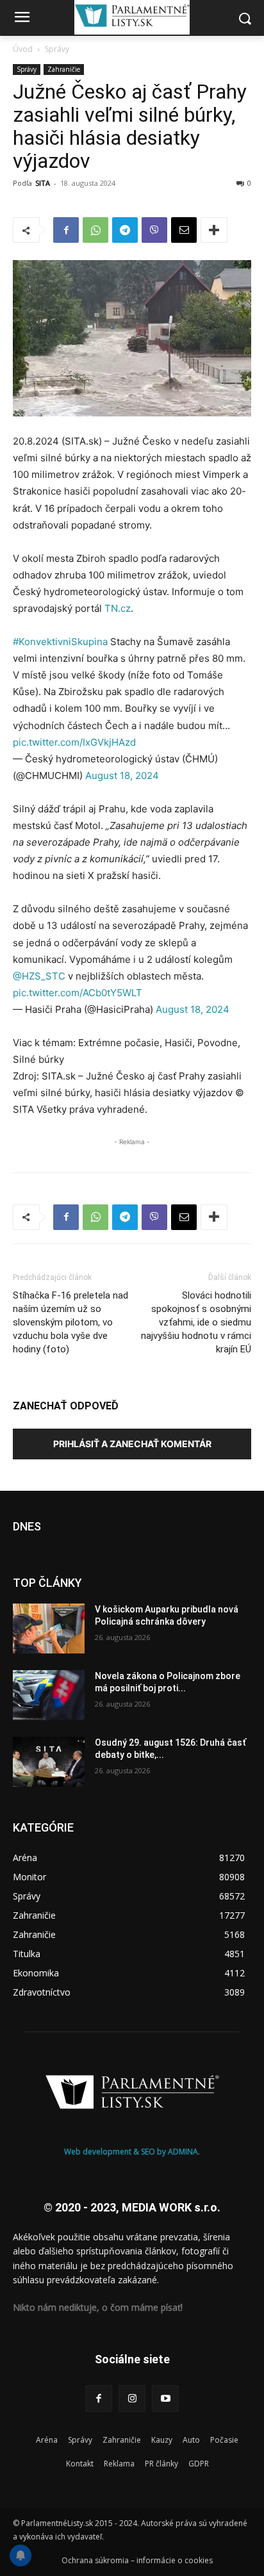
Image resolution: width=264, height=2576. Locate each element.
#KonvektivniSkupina (60, 642)
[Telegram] (125, 230)
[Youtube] (165, 2399)
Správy (57, 49)
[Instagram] (132, 2399)
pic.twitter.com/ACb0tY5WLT (78, 993)
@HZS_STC (39, 976)
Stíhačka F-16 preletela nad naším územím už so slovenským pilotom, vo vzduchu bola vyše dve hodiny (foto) (70, 1322)
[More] (214, 230)
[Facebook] (66, 230)
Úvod (23, 49)
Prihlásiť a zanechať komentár (132, 1444)
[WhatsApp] (95, 230)
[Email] (184, 230)
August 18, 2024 (122, 775)
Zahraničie (64, 69)
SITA (43, 183)
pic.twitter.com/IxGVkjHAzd (74, 742)
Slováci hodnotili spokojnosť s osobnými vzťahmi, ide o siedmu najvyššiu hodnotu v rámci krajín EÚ (196, 1322)
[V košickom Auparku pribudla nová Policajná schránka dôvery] (49, 1628)
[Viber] (154, 230)
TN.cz (118, 608)
